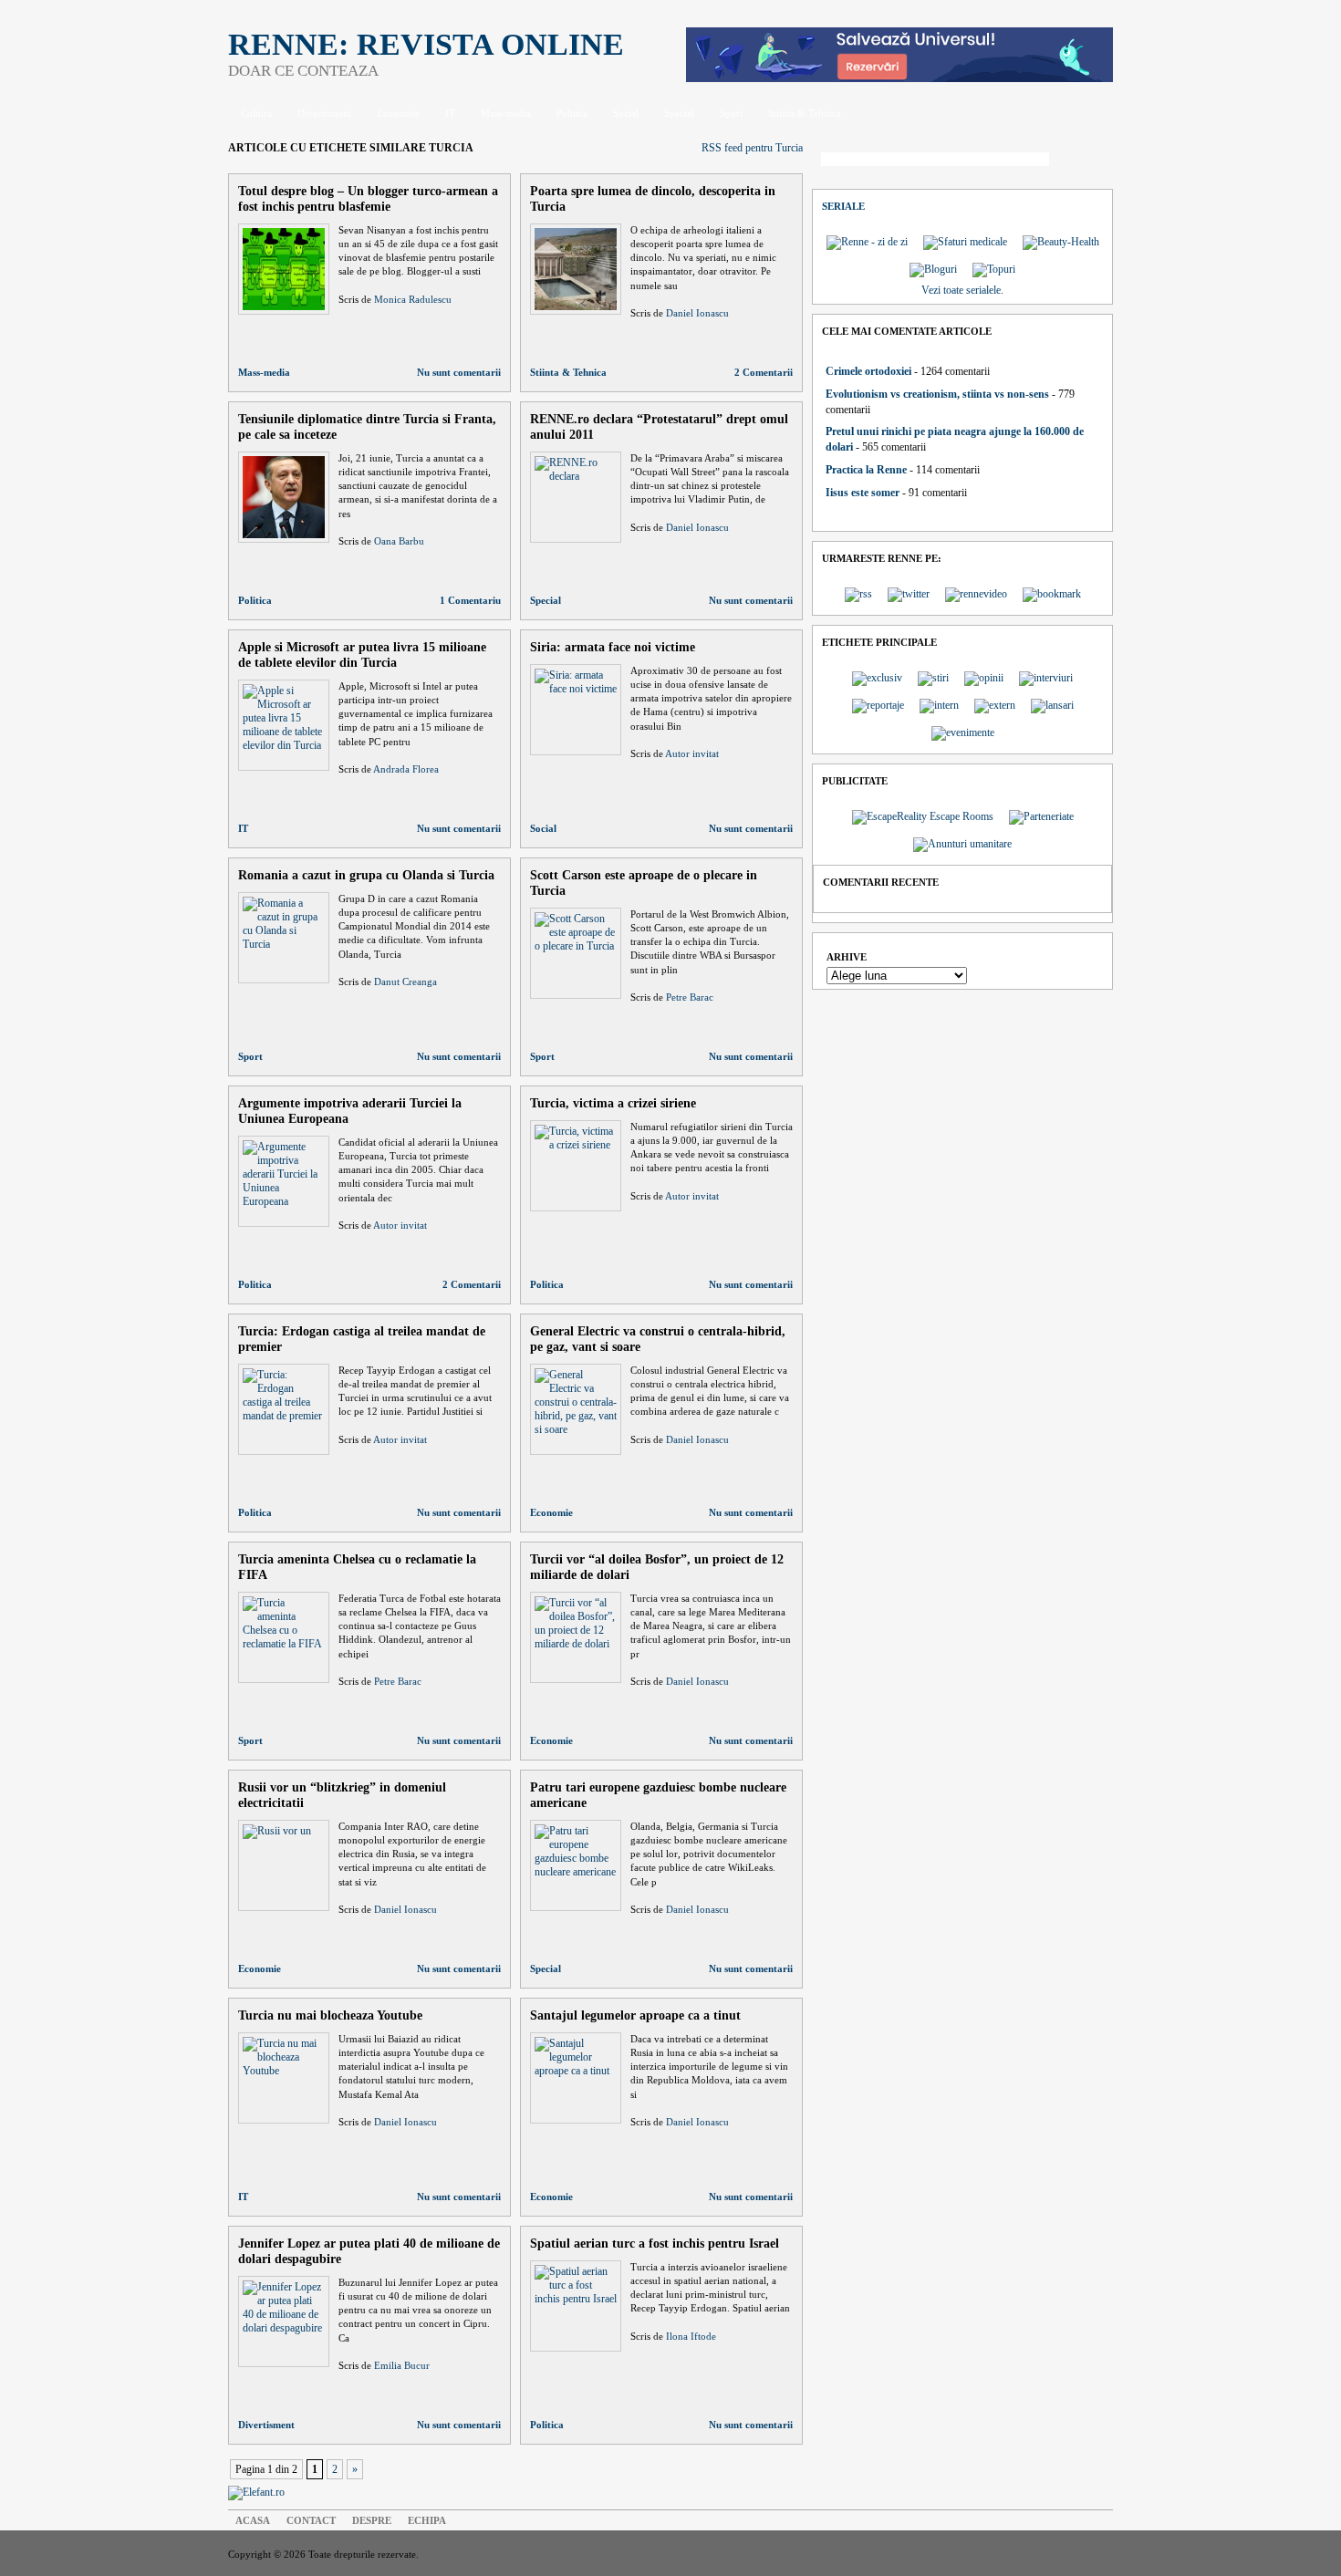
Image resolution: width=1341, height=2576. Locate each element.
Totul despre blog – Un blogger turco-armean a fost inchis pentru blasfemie (368, 198)
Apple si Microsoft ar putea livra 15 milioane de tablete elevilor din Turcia (362, 654)
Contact (311, 2520)
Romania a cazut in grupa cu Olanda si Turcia (366, 875)
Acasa (253, 2520)
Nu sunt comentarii (459, 372)
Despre (372, 2520)
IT (450, 113)
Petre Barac (690, 997)
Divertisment (324, 113)
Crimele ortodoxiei (868, 371)
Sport (731, 113)
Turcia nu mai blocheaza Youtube (330, 2015)
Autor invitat (692, 753)
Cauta (1086, 161)
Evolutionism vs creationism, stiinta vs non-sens (937, 394)
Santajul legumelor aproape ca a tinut (635, 2015)
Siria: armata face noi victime (613, 647)
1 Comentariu (470, 600)
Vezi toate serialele (961, 290)
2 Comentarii (764, 372)
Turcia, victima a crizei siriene (613, 1103)
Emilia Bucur (402, 2365)
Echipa (427, 2520)
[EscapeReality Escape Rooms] (899, 78)
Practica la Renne (866, 470)
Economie (398, 113)
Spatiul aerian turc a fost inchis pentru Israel (655, 2243)
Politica (572, 113)
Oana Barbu (399, 541)
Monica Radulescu (413, 299)
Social (626, 113)
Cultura (256, 113)
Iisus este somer (863, 493)
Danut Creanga (405, 982)
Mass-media (506, 113)
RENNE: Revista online (426, 44)
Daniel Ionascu (697, 313)
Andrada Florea (406, 769)
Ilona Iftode (691, 2336)
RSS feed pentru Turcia (752, 148)
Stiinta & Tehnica (805, 113)
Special (679, 113)
